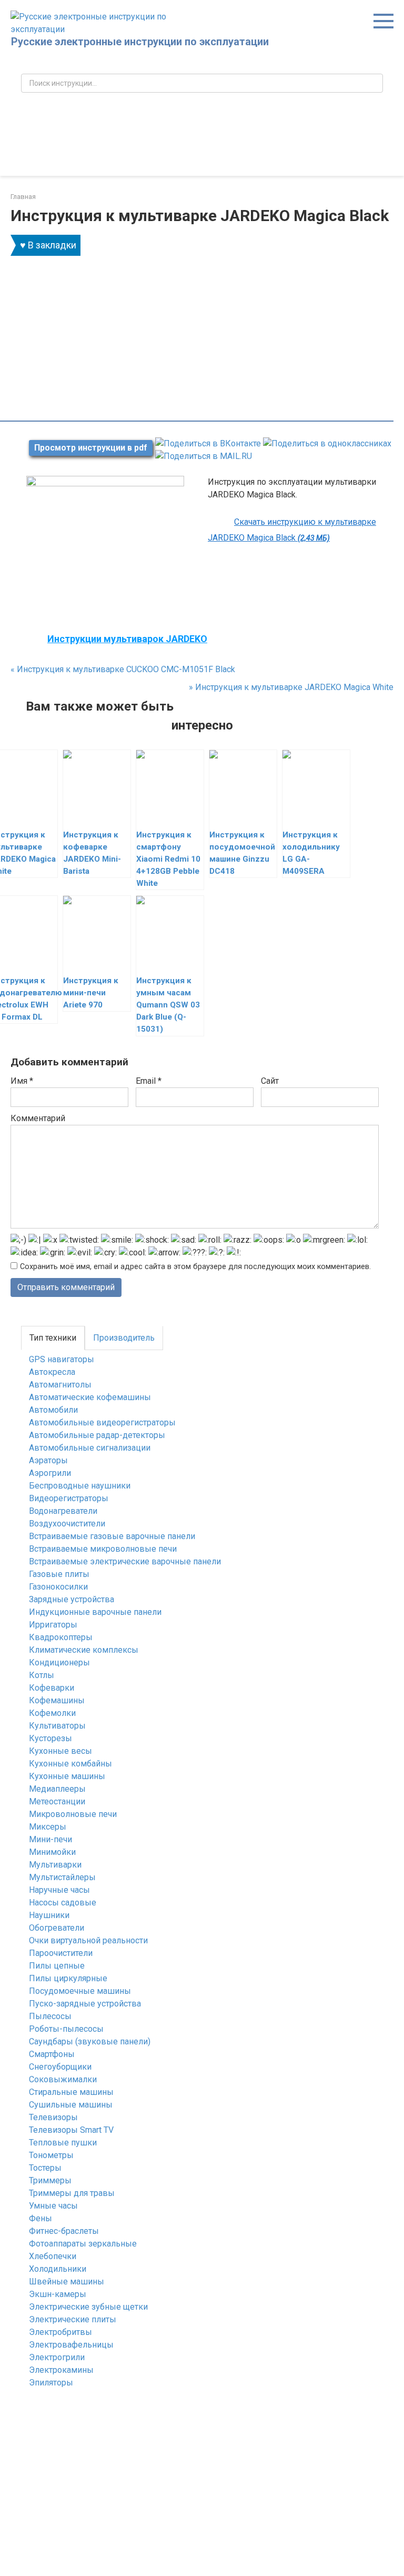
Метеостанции (57, 1801)
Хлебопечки (53, 2256)
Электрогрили (57, 2357)
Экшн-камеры (58, 2294)
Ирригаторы (53, 1625)
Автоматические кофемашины (90, 1397)
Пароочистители (61, 1953)
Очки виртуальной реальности (88, 1940)
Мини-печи (50, 1839)
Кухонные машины (67, 1776)
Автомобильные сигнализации (90, 1448)
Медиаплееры (57, 1789)
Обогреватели (57, 1928)
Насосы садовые (63, 1903)
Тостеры (45, 2168)
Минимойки (52, 1852)
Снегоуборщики (60, 2067)
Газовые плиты (59, 1574)
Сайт (270, 1081)
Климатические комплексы (84, 1650)
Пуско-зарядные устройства (85, 2004)
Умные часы (53, 2206)
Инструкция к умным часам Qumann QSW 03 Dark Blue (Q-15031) (168, 1005)
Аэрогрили (50, 1473)
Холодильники (58, 2269)
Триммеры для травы (72, 2193)
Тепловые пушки (63, 2143)
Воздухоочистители (67, 1524)
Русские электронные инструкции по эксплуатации (140, 42)
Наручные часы (59, 1890)
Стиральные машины (71, 2092)
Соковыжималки (63, 2079)
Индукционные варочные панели (95, 1612)
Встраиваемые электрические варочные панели (125, 1561)
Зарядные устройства (72, 1599)
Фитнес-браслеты (64, 2231)
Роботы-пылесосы (66, 2029)
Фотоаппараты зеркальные (83, 2244)
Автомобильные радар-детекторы (97, 1435)
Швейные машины (67, 2282)
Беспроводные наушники (80, 1486)
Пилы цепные (57, 1966)
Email (149, 1081)
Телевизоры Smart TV (71, 2130)
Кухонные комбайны (70, 1764)
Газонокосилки (58, 1587)
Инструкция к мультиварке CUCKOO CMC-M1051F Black (123, 669)
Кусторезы (50, 1738)
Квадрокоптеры (61, 1637)
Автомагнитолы (60, 1385)
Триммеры (50, 2180)
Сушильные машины (71, 2105)
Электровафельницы (71, 2345)
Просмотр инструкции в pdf (91, 448)
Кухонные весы (60, 1751)
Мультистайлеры (62, 1877)
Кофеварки (52, 1688)
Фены (41, 2218)
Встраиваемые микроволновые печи (103, 1549)
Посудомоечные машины (80, 1991)
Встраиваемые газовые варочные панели (112, 1536)
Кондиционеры (59, 1663)
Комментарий (38, 1118)
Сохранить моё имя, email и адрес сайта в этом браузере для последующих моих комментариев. (195, 1267)
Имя (22, 1081)
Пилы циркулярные (68, 1978)
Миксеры (48, 1827)
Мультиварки (55, 1865)
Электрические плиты (73, 2319)
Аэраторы (48, 1460)
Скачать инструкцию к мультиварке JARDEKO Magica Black (292, 530)
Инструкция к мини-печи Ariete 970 (91, 993)
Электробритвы (60, 2332)
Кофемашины (57, 1700)
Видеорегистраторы (69, 1498)
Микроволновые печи (73, 1814)
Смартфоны (52, 2054)
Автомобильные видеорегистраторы (102, 1422)
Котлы (42, 1675)
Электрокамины (61, 2370)
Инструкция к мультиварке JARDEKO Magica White (291, 687)
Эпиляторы (51, 2383)
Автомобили (53, 1410)
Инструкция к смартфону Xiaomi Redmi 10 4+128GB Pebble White (168, 859)
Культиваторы (57, 1726)
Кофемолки (52, 1713)
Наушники (49, 1915)
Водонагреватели (63, 1511)
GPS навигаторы (62, 1359)
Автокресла (52, 1372)
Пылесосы (50, 2016)
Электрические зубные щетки (88, 2307)
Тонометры (51, 2155)
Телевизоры (53, 2117)
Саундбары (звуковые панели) (90, 2041)
